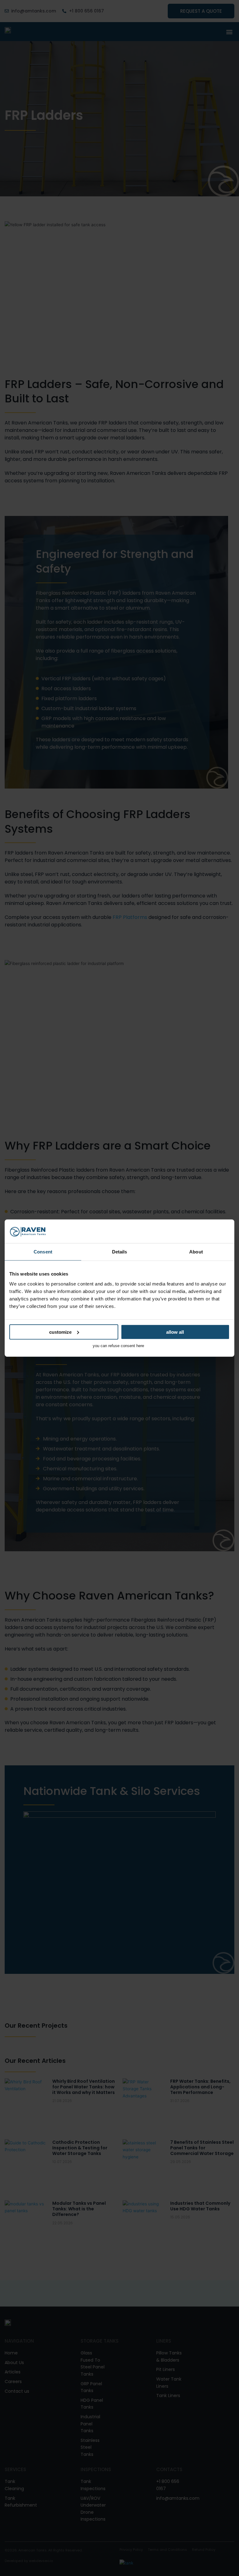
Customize (60, 1332)
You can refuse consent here (118, 1345)
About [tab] (196, 1252)
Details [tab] (120, 1252)
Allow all (175, 1332)
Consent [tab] (43, 1252)
